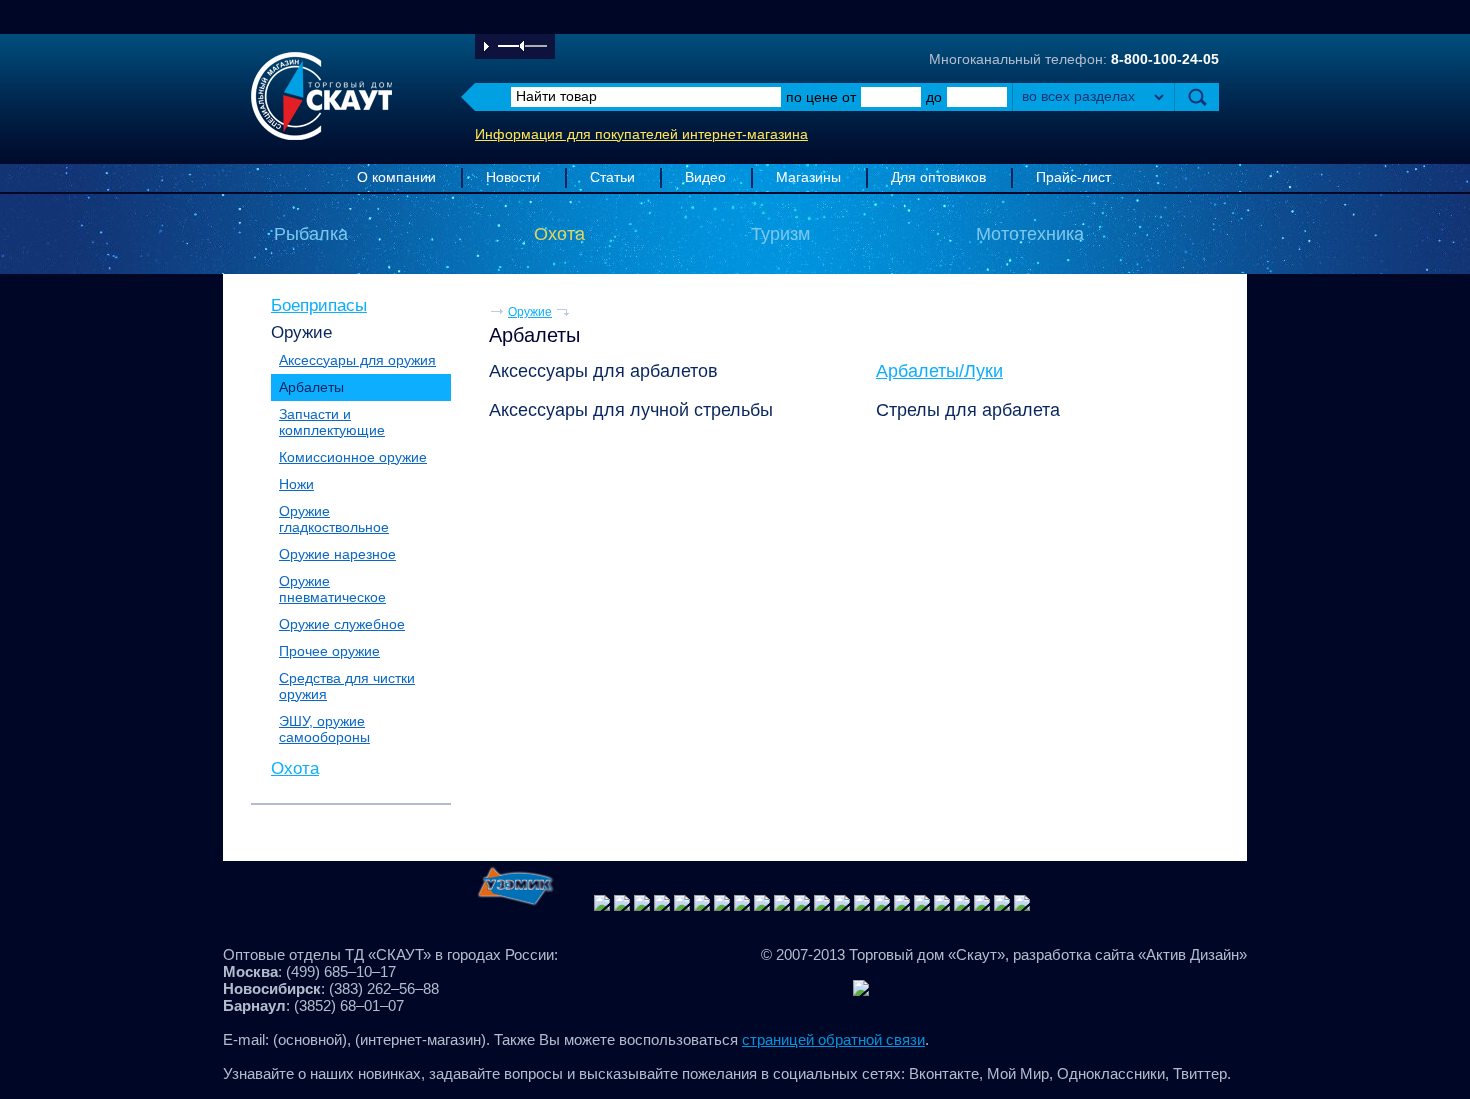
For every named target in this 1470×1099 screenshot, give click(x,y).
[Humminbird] (662, 905)
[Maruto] (642, 905)
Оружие (301, 332)
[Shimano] (1022, 905)
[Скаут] (962, 905)
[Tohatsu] (1002, 905)
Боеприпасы (319, 305)
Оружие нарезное (337, 554)
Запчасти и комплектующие (332, 422)
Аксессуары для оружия (357, 360)
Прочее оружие (329, 651)
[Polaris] (822, 905)
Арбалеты (311, 387)
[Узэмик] (515, 905)
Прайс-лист (1073, 177)
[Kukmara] (682, 905)
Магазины (808, 177)
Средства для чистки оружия (347, 686)
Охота (559, 234)
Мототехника (1030, 234)
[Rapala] (922, 905)
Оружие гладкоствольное (334, 519)
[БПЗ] (882, 905)
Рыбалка (311, 234)
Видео (705, 177)
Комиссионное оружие (353, 457)
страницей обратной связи (833, 1039)
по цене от (821, 97)
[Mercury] (982, 905)
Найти (1196, 97)
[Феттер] (942, 905)
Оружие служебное (342, 624)
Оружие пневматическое (332, 589)
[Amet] (622, 905)
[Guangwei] (722, 905)
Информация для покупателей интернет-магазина (641, 134)
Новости (513, 177)
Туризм (780, 234)
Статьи (612, 177)
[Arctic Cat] (782, 905)
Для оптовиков (938, 177)
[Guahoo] (742, 905)
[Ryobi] (902, 905)
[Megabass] (762, 905)
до (934, 97)
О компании (396, 177)
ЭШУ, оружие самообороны (324, 729)
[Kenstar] (802, 905)
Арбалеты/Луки (939, 371)
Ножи (296, 484)
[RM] (702, 905)
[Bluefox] (602, 905)
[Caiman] (842, 905)
